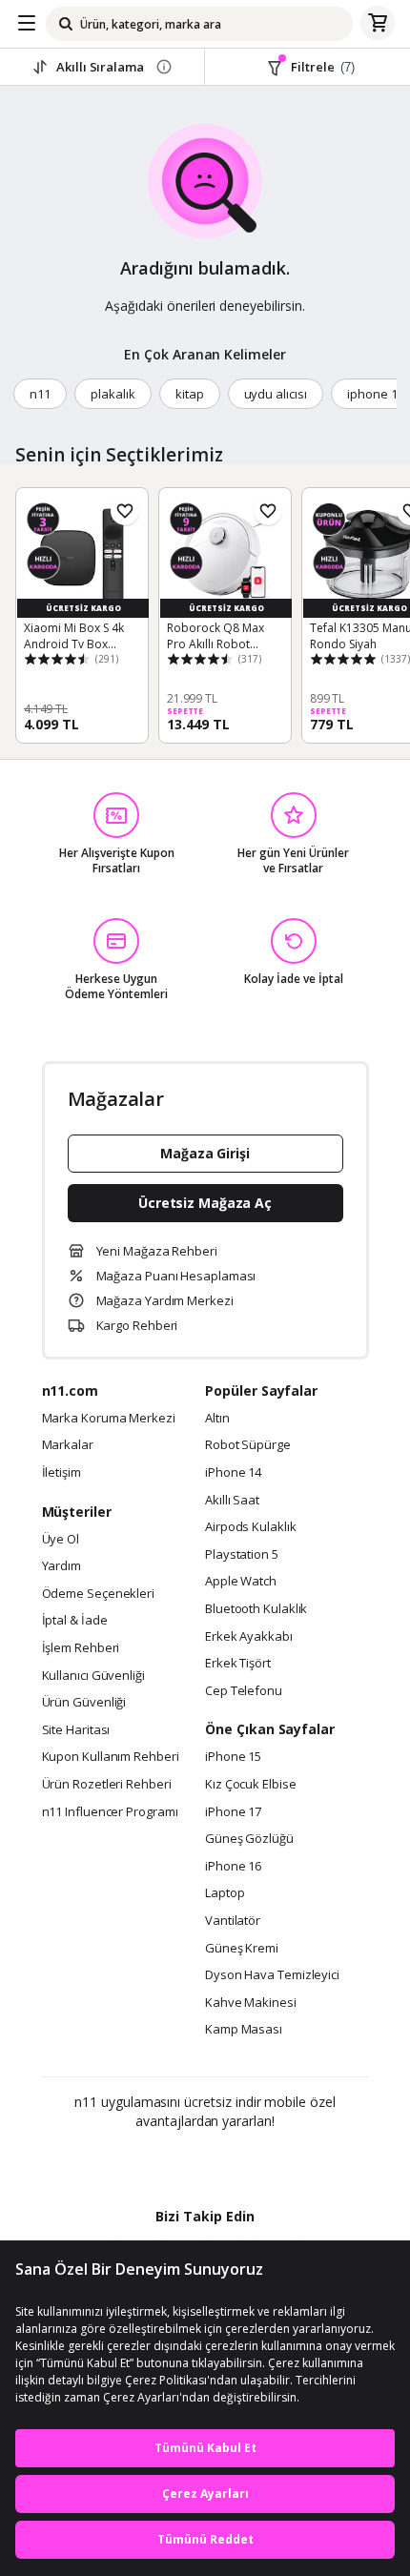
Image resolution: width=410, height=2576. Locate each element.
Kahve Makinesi (251, 2003)
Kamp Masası (244, 2030)
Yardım (61, 1566)
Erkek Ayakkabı (249, 1637)
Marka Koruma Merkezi (109, 1419)
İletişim (61, 1473)
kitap (190, 394)
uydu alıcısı (276, 394)
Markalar (68, 1445)
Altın (217, 1419)
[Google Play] (147, 2162)
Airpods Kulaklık (251, 1527)
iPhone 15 (233, 1757)
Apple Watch (241, 1582)
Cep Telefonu (244, 1691)
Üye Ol (61, 1540)
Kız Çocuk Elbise (251, 1785)
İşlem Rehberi (81, 1648)
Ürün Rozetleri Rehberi (107, 1785)
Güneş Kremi (242, 1949)
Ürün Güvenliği (84, 1703)
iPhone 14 (233, 1473)
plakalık (113, 394)
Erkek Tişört (238, 1664)
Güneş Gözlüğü (249, 1839)
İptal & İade (75, 1621)
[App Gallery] (257, 2162)
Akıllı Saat (232, 1501)
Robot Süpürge (248, 1445)
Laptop (225, 1893)
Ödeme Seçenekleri (98, 1594)
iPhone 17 (233, 1812)
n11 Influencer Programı (110, 1812)
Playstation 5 (242, 1555)
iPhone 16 (233, 1867)
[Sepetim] (378, 24)
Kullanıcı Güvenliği (93, 1676)
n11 (40, 394)
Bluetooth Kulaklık (256, 1609)
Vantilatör (233, 1921)
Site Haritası (76, 1730)
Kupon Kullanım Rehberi (111, 1757)
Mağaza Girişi (205, 1153)
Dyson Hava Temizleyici (272, 1975)
